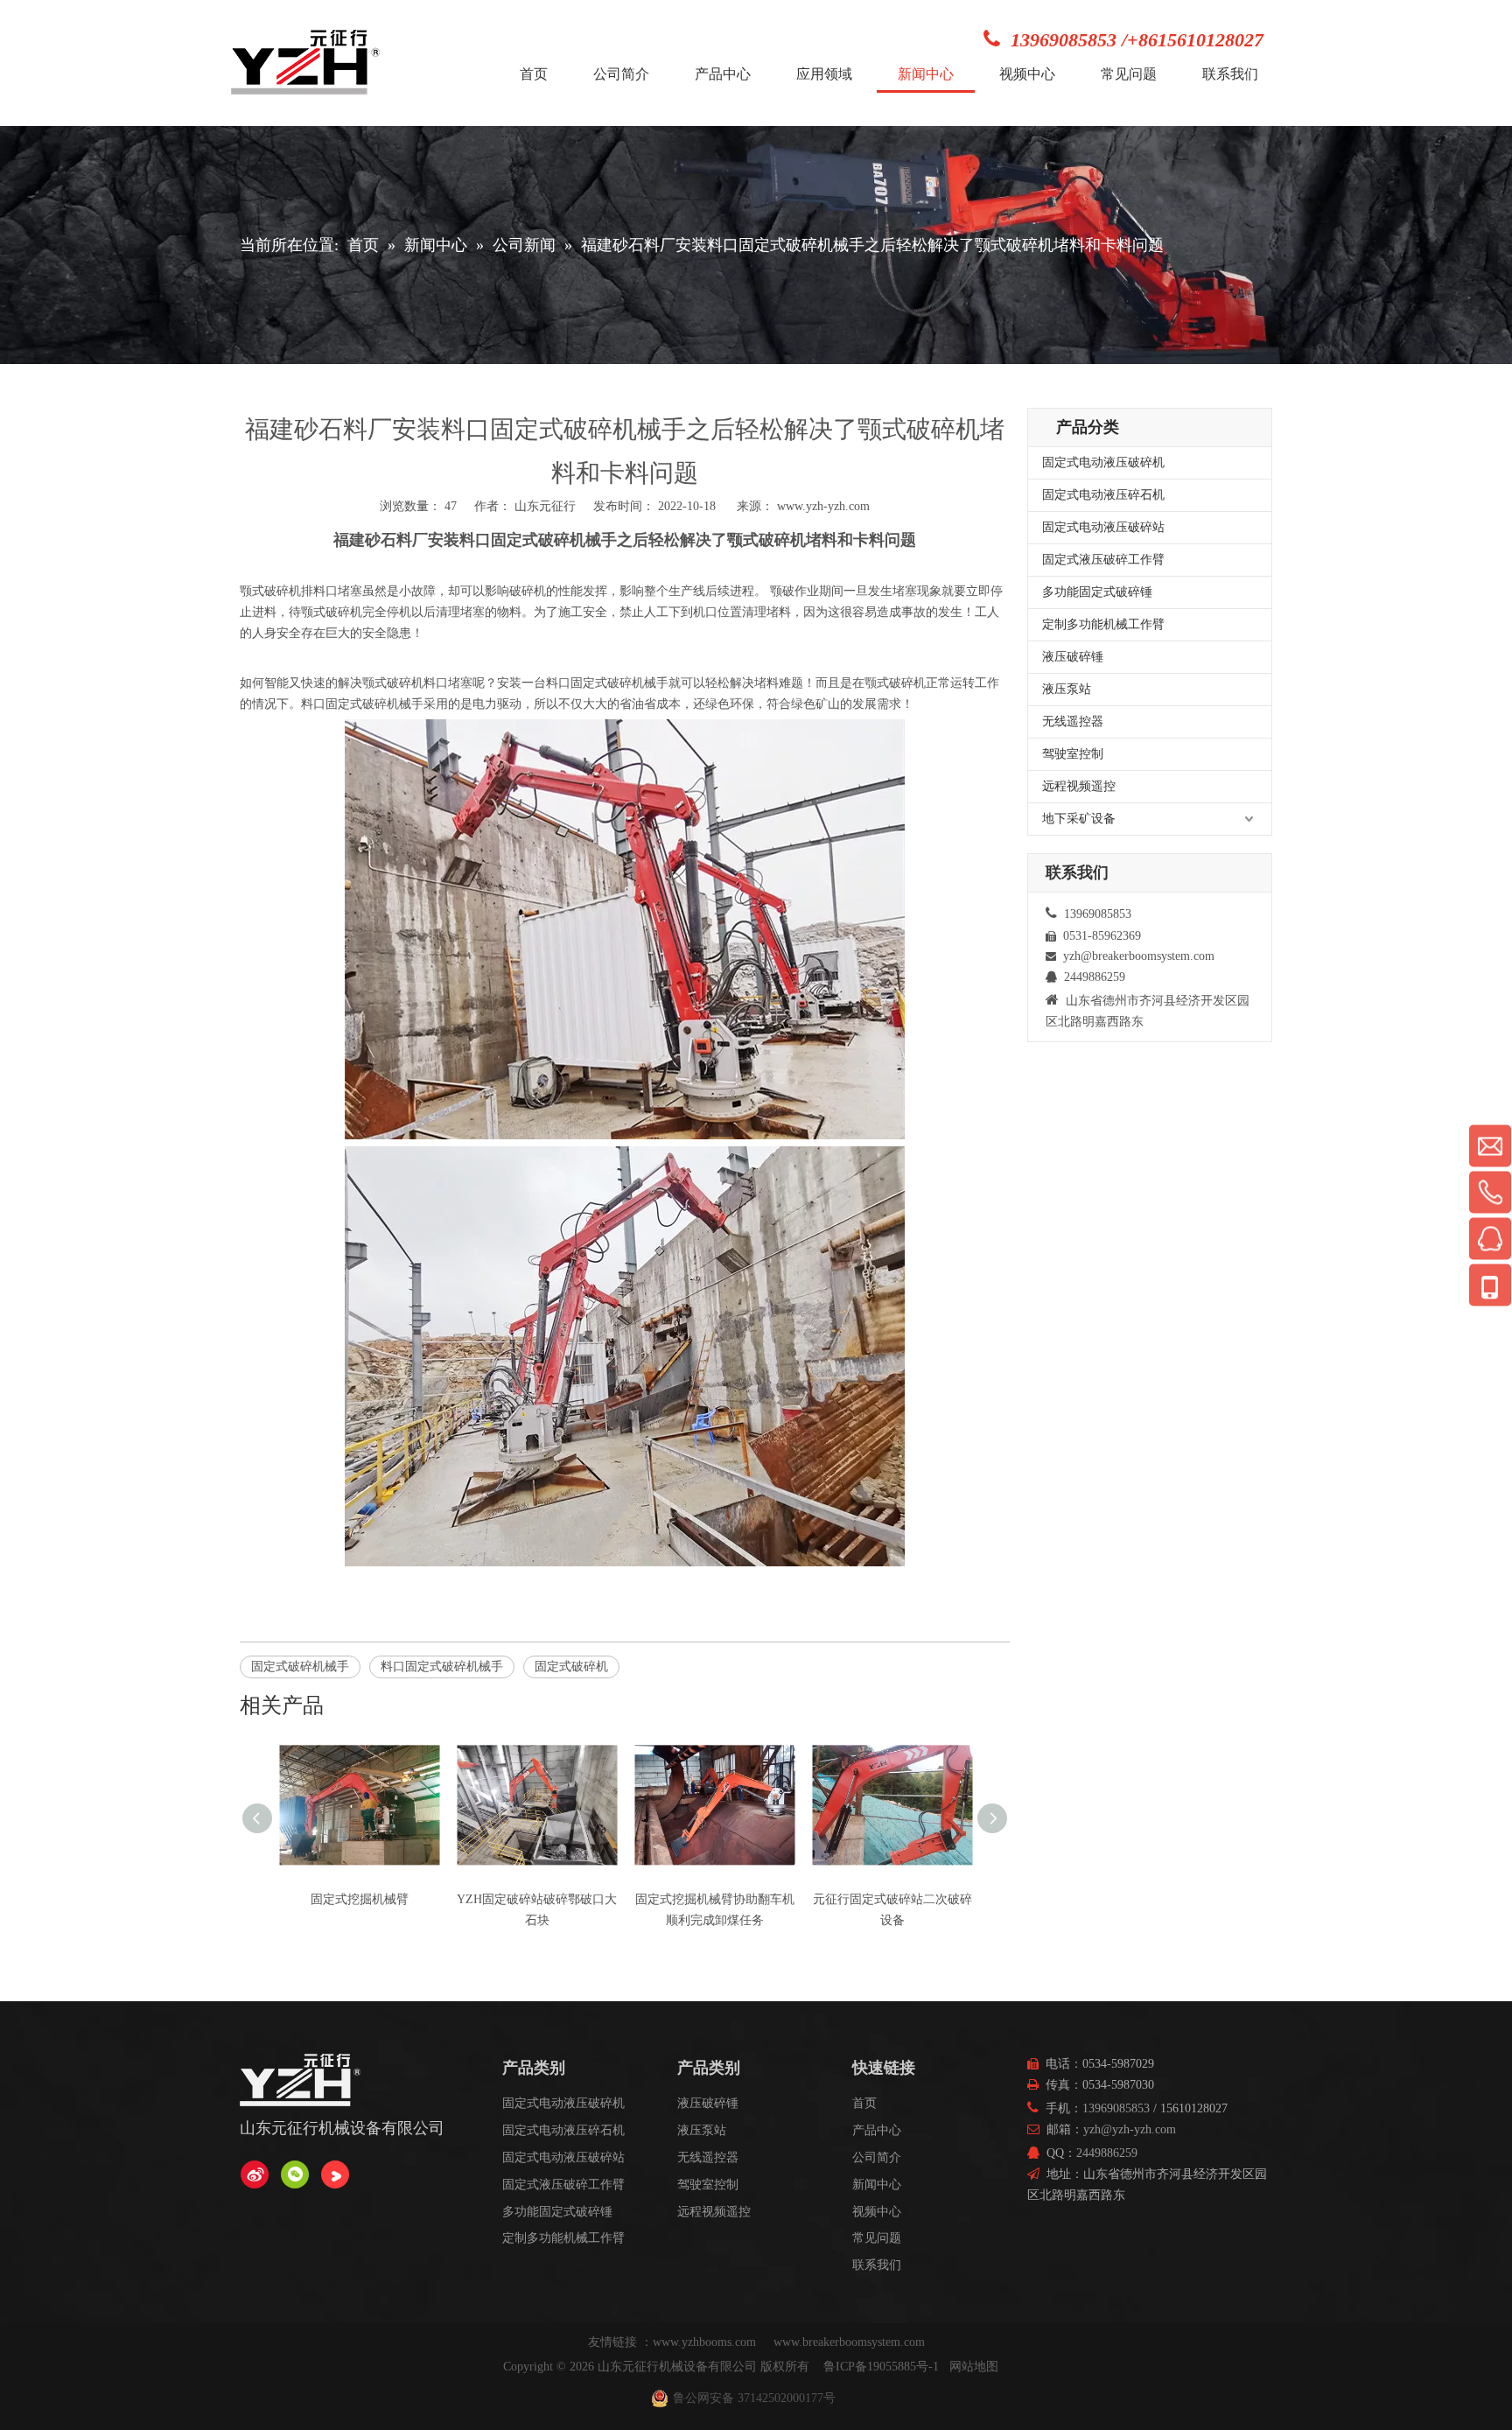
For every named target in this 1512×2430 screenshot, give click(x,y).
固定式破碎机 (571, 1667)
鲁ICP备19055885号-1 (881, 2367)
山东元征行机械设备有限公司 (677, 2367)
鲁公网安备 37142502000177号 (754, 2398)
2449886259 (1107, 2153)
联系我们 (877, 2265)
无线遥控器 (1073, 721)
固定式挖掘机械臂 (360, 1899)
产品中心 (877, 2130)
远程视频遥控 (1079, 786)
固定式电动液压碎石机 (1103, 495)
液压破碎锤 (1073, 657)
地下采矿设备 (1079, 819)
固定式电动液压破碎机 (1103, 462)
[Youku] (335, 2174)
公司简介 (877, 2157)
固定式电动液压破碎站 (1103, 527)
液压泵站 (1067, 689)
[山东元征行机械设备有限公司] (255, 2174)
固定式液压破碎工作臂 (1103, 560)
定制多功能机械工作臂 (1103, 624)
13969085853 (1116, 2108)
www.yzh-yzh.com (823, 506)
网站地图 (974, 2367)
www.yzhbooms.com (706, 2342)
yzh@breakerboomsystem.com (1139, 956)
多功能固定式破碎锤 (1097, 592)
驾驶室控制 (1073, 754)
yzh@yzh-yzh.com (1130, 2129)
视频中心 (877, 2212)
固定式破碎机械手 (300, 1667)
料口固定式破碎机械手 (442, 1667)
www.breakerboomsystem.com (849, 2342)
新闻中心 (877, 2185)
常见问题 (877, 2238)
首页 (864, 2103)
